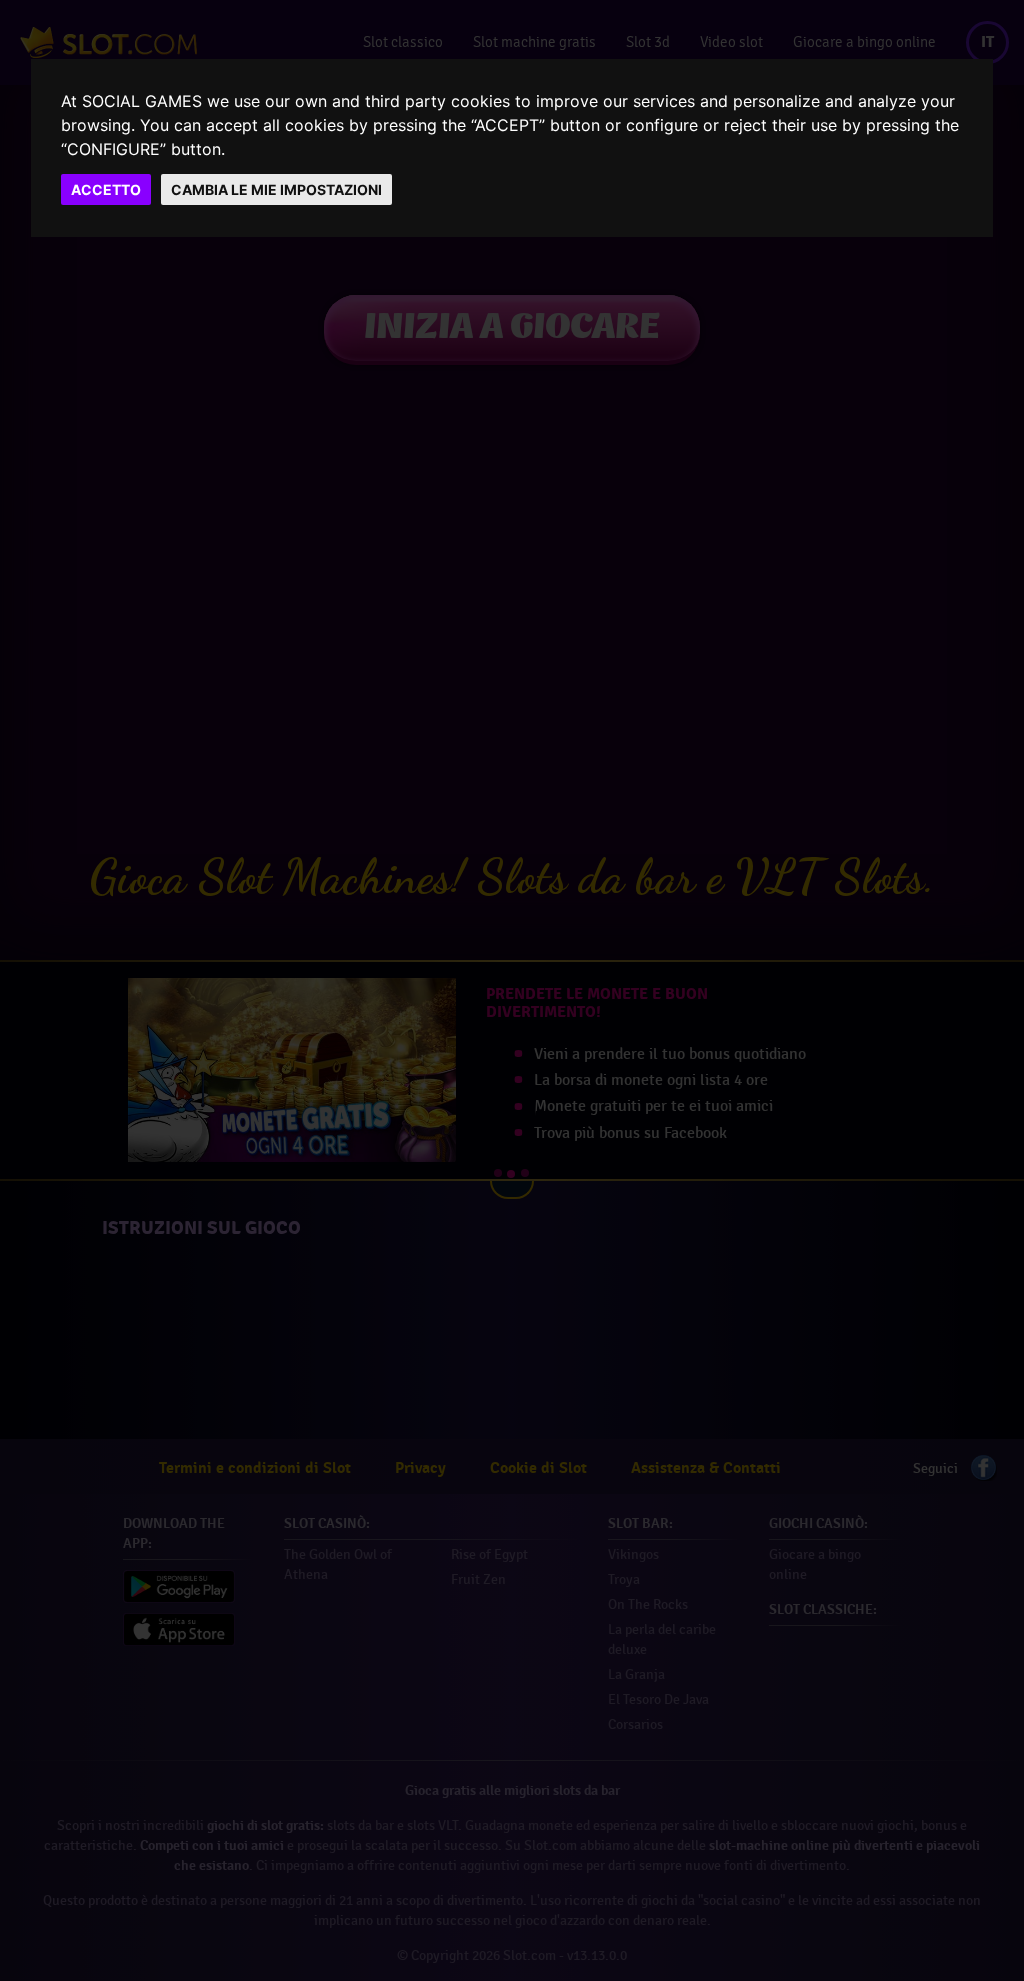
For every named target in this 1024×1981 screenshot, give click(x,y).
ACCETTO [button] (106, 189)
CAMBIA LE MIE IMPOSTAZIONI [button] (276, 189)
